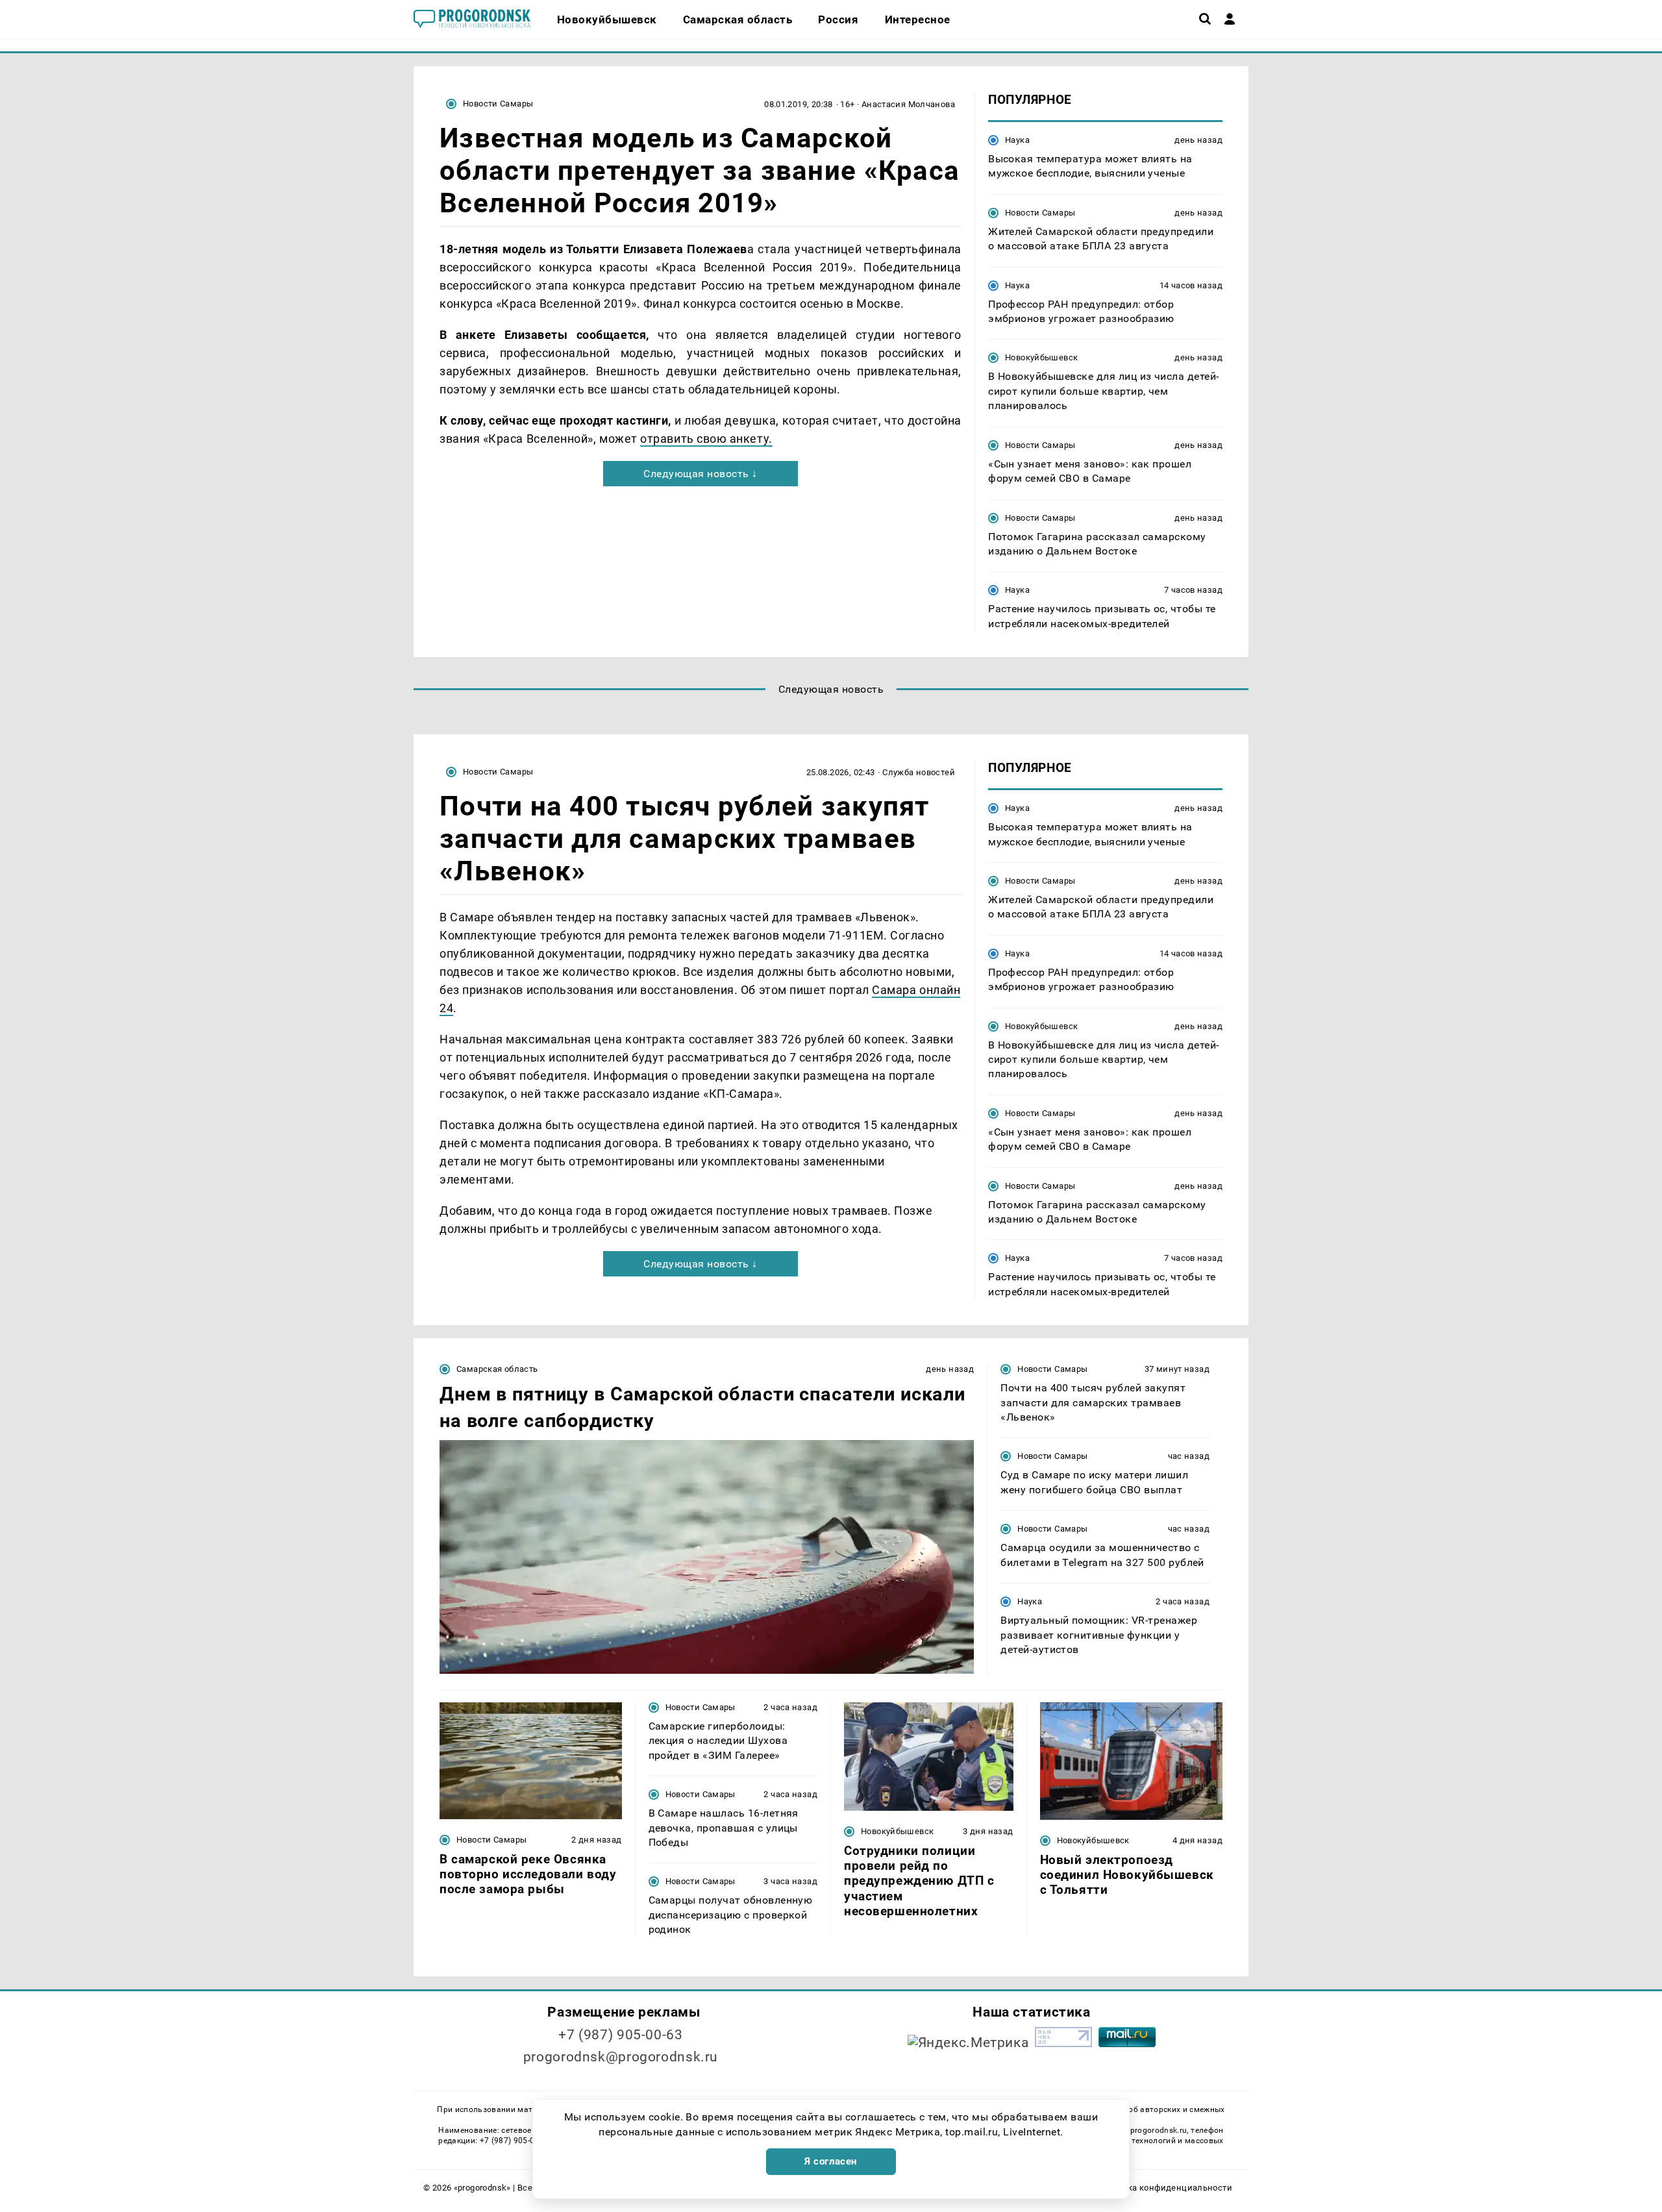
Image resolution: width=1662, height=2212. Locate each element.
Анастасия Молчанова (908, 104)
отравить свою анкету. (706, 439)
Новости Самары (498, 104)
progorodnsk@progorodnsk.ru (621, 2057)
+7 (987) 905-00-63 (620, 2035)
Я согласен (831, 2161)
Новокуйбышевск (1041, 357)
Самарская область (497, 1369)
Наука (1017, 140)
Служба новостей (919, 772)
